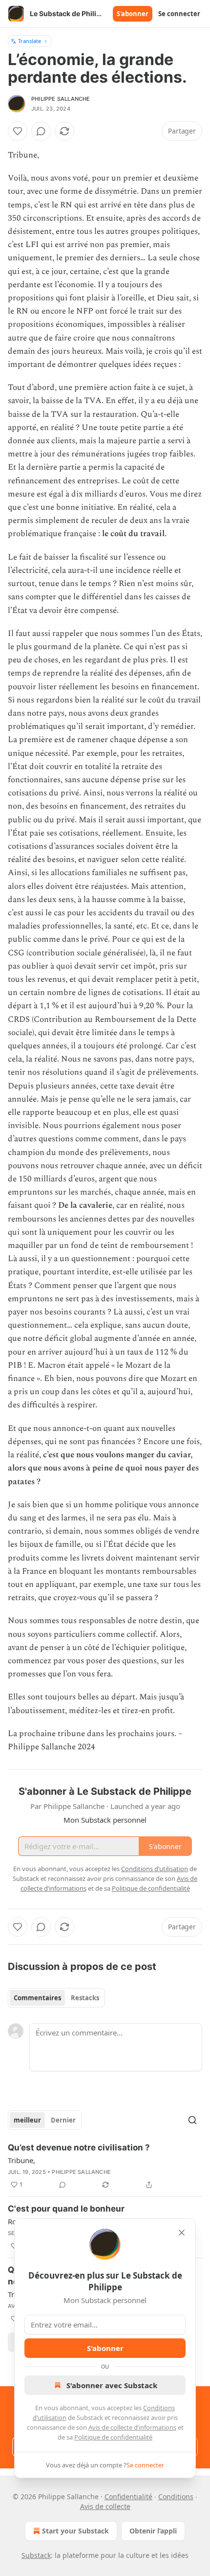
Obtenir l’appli (153, 2531)
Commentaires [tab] (37, 1998)
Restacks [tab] (85, 1998)
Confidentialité (128, 2497)
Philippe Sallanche (61, 99)
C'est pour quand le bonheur (66, 2209)
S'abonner (133, 14)
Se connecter (179, 14)
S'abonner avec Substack (112, 2385)
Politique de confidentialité (113, 2437)
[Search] (192, 2120)
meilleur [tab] (27, 2120)
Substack (36, 2555)
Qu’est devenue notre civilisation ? (79, 2147)
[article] (105, 2166)
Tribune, (21, 2160)
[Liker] (18, 131)
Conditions (176, 2497)
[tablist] (56, 1998)
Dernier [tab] (63, 2120)
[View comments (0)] (41, 131)
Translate (30, 41)
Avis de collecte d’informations (132, 2427)
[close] (182, 2233)
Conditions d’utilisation (155, 1869)
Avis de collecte (105, 2506)
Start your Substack (75, 2531)
